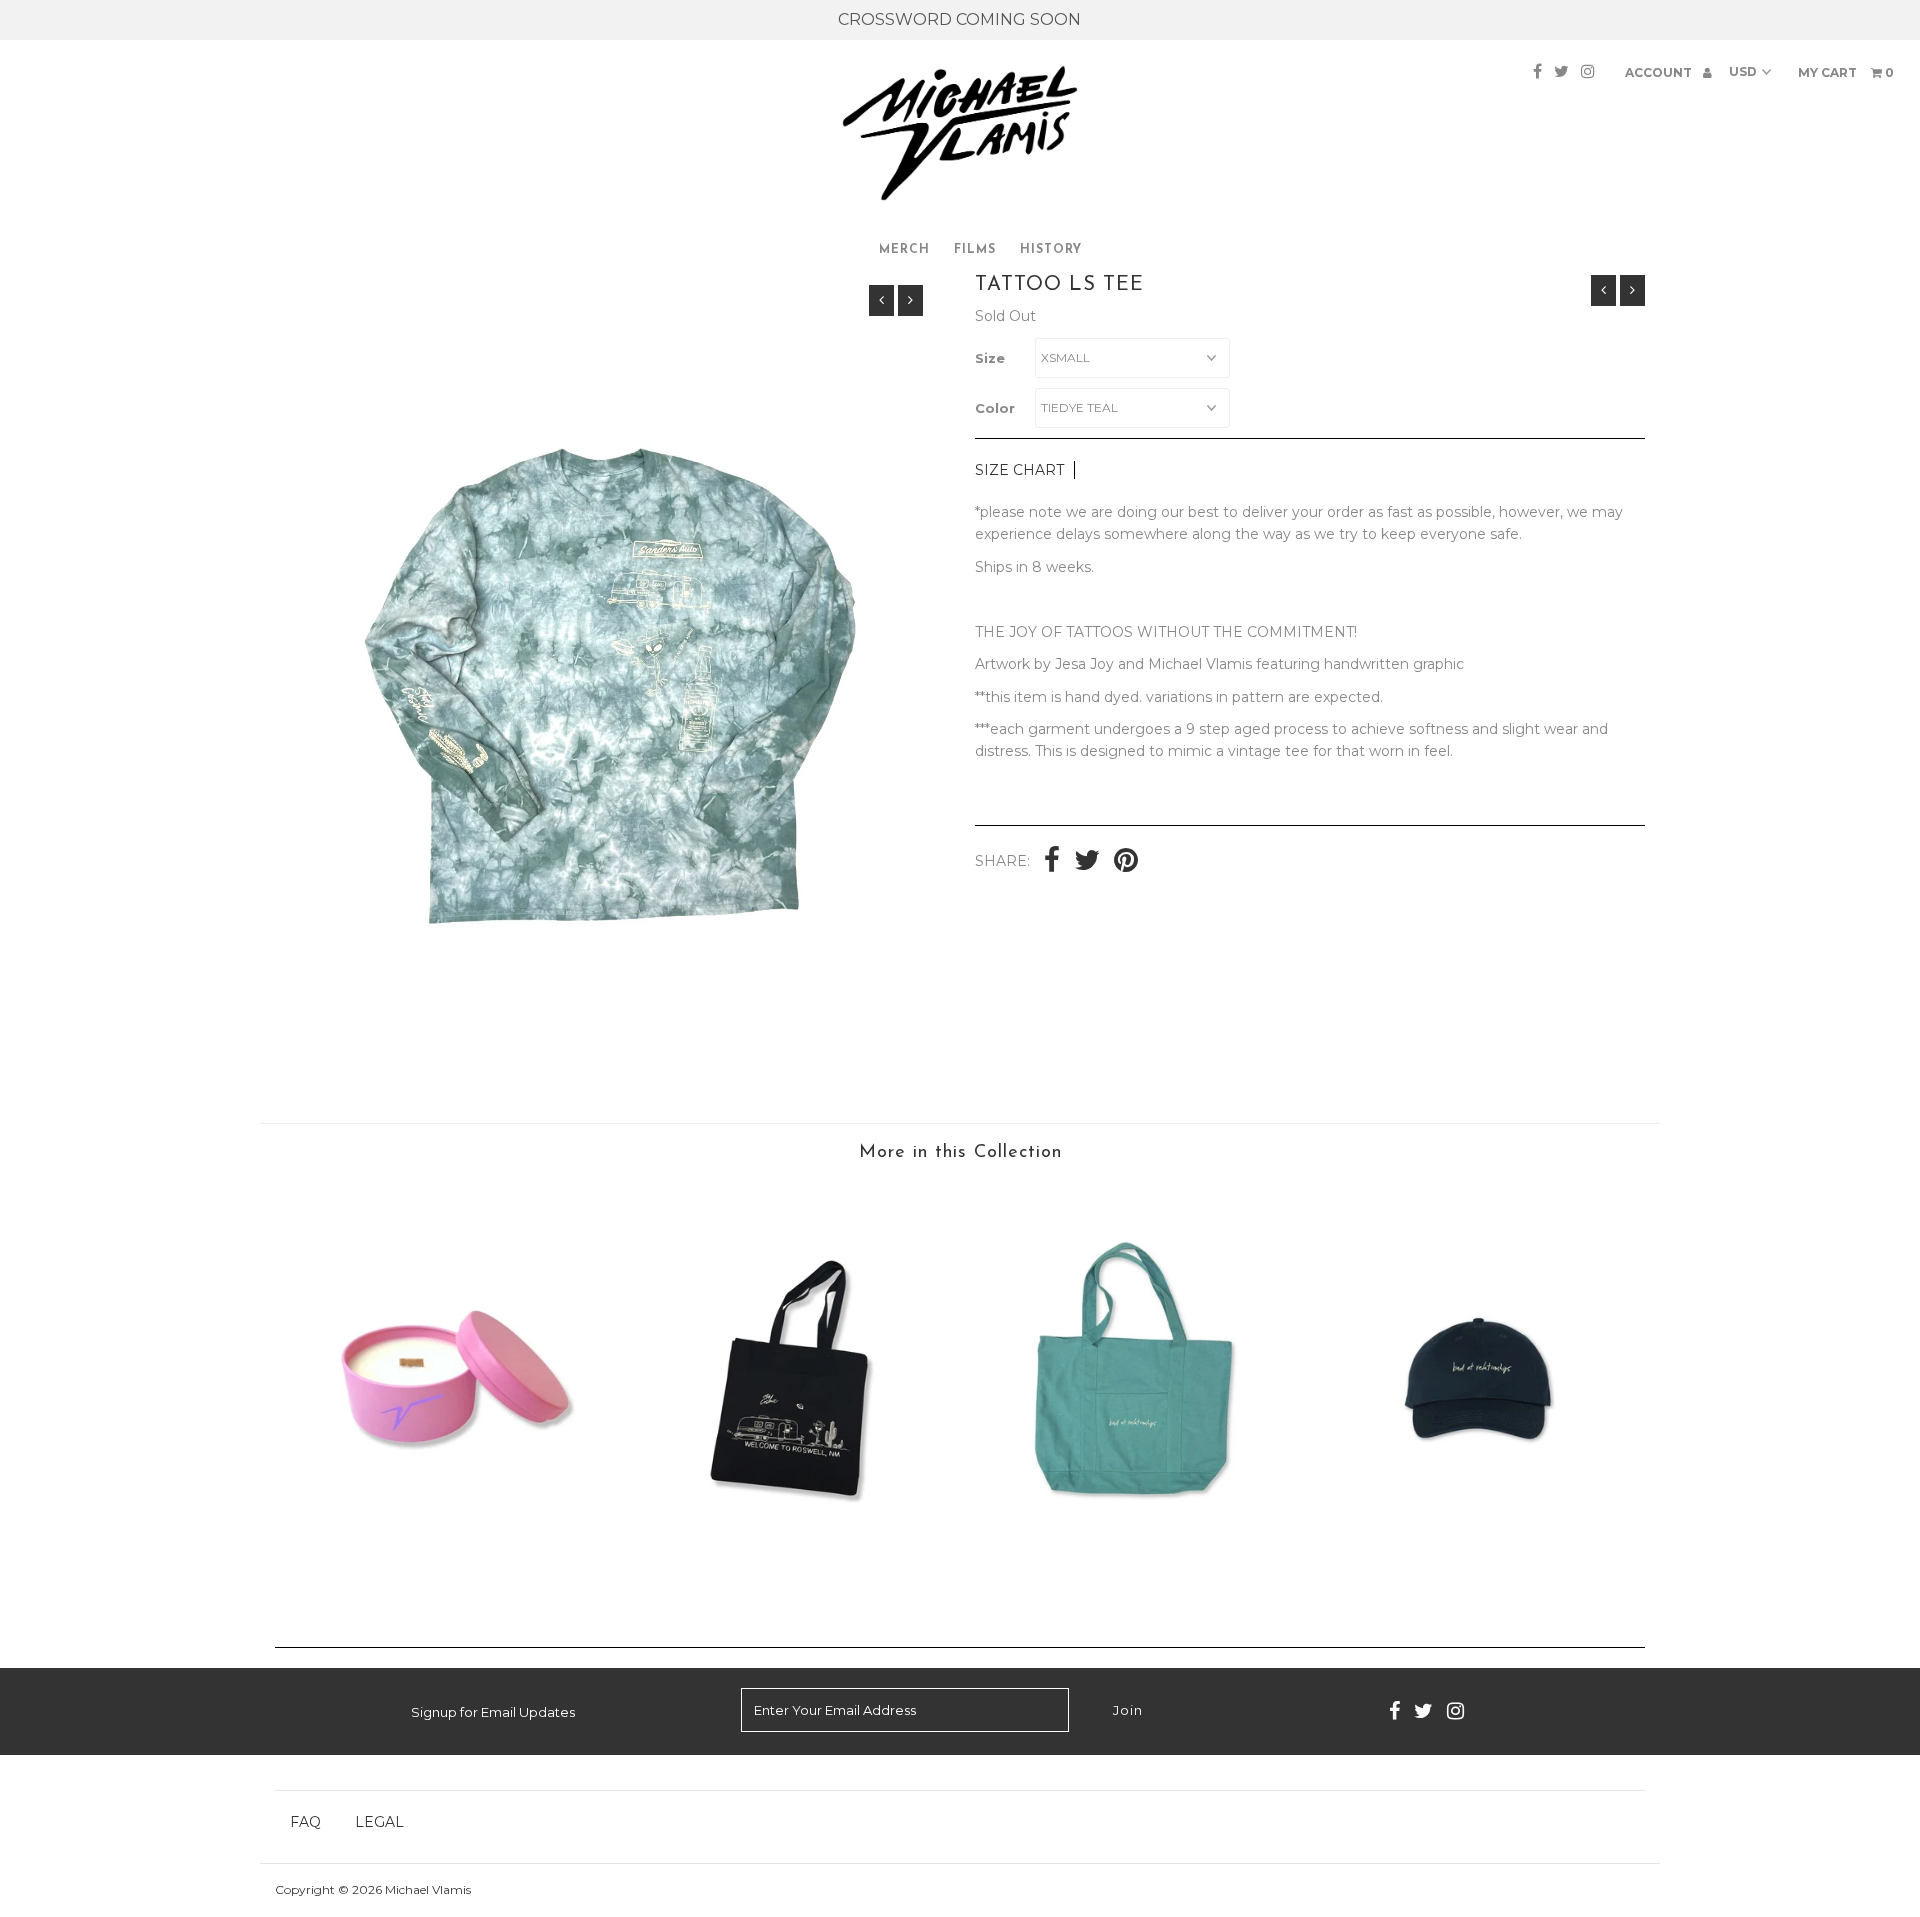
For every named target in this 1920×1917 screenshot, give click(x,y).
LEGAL (379, 1822)
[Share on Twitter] (1087, 862)
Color (995, 408)
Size (990, 358)
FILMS (975, 250)
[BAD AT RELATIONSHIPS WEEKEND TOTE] (1131, 1569)
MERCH (904, 250)
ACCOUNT (1660, 72)
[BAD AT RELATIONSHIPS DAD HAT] (1474, 1596)
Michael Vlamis (428, 1889)
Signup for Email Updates (493, 1712)
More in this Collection (960, 1153)
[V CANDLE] (446, 1569)
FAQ (305, 1822)
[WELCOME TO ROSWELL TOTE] (789, 1569)
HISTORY (1051, 250)
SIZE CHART (1019, 470)
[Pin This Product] (1126, 862)
